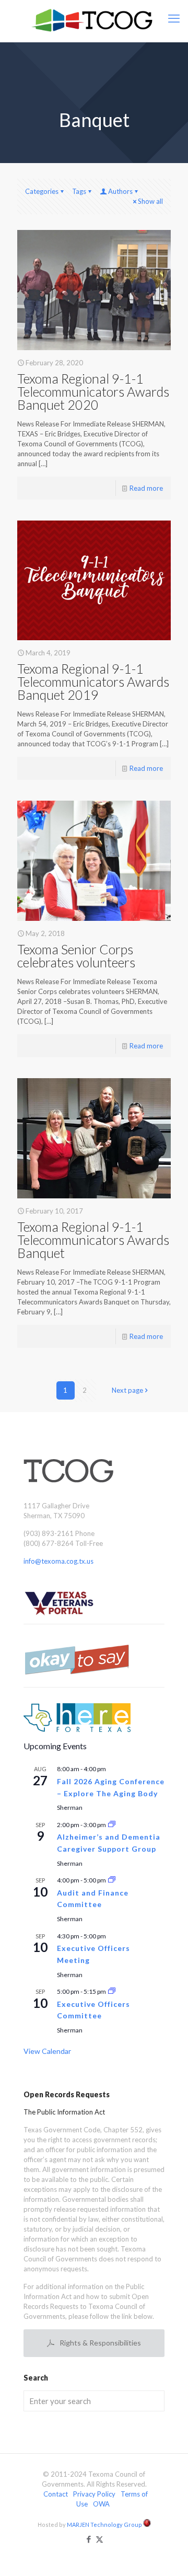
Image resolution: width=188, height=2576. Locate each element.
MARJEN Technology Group (105, 2525)
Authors (120, 191)
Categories (42, 191)
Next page (127, 1390)
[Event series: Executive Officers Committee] (112, 1991)
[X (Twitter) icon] (99, 2539)
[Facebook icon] (89, 2539)
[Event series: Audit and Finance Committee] (112, 1880)
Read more (146, 488)
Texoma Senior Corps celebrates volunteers (76, 956)
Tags (79, 191)
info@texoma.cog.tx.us (58, 1561)
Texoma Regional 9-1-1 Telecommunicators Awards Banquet (93, 1240)
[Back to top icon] (167, 2555)
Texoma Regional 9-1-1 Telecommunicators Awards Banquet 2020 (93, 391)
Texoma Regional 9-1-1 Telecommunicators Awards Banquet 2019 (93, 681)
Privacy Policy (94, 2494)
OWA (101, 2504)
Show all (150, 201)
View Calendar (47, 2051)
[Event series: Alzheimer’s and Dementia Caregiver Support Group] (112, 1825)
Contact (56, 2494)
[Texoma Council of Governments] (94, 21)
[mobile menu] (174, 18)
